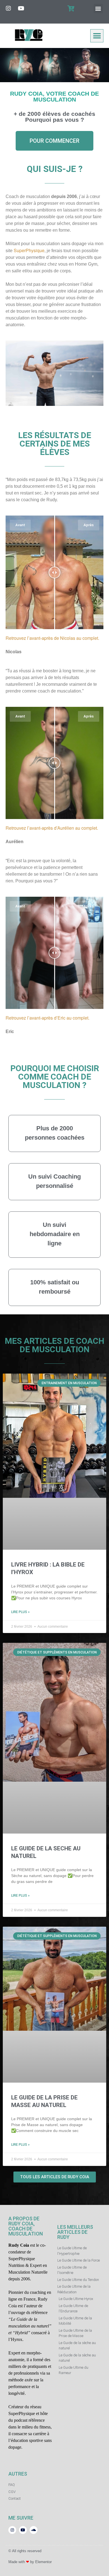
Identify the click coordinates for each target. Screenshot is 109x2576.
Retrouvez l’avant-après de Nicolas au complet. (52, 638)
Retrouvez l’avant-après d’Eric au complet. (48, 1018)
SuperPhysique (29, 250)
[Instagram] (8, 8)
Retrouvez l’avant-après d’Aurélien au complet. (52, 828)
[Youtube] (21, 8)
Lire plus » (20, 1612)
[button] (98, 9)
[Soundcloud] (34, 2530)
